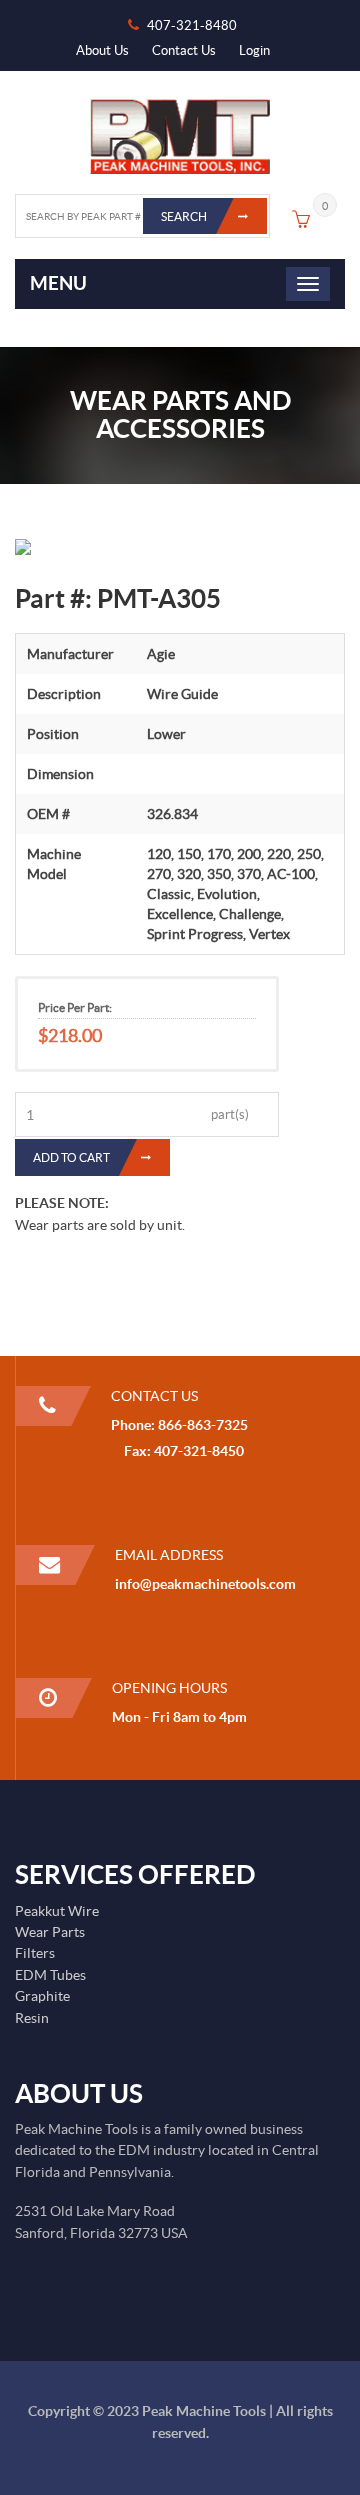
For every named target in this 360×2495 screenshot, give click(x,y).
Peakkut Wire (57, 1911)
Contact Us (184, 50)
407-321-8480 (192, 25)
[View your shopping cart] (301, 222)
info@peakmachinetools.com (205, 1584)
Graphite (42, 1996)
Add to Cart (71, 1157)
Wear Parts (50, 1932)
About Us (102, 50)
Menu (58, 283)
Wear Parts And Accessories (180, 415)
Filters (35, 1953)
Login (254, 50)
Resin (32, 2018)
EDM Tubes (50, 1975)
